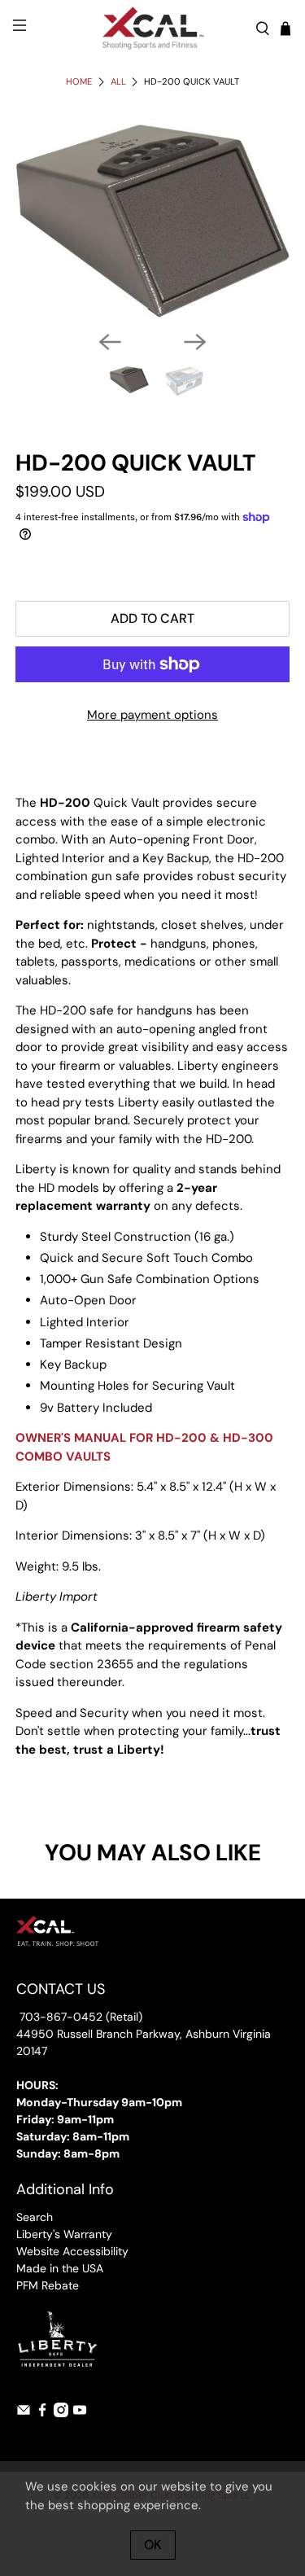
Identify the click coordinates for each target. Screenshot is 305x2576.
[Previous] (110, 342)
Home (79, 82)
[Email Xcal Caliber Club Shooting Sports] (24, 2413)
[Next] (195, 342)
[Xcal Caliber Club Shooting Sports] (153, 28)
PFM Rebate (48, 2285)
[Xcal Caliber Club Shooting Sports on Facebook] (42, 2413)
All (118, 82)
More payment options (152, 715)
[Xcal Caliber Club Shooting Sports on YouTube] (80, 2413)
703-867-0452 (59, 2017)
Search (35, 2217)
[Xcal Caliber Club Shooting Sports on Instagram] (61, 2413)
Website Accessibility (72, 2251)
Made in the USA (60, 2268)
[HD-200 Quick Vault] (152, 221)
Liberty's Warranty (64, 2234)
